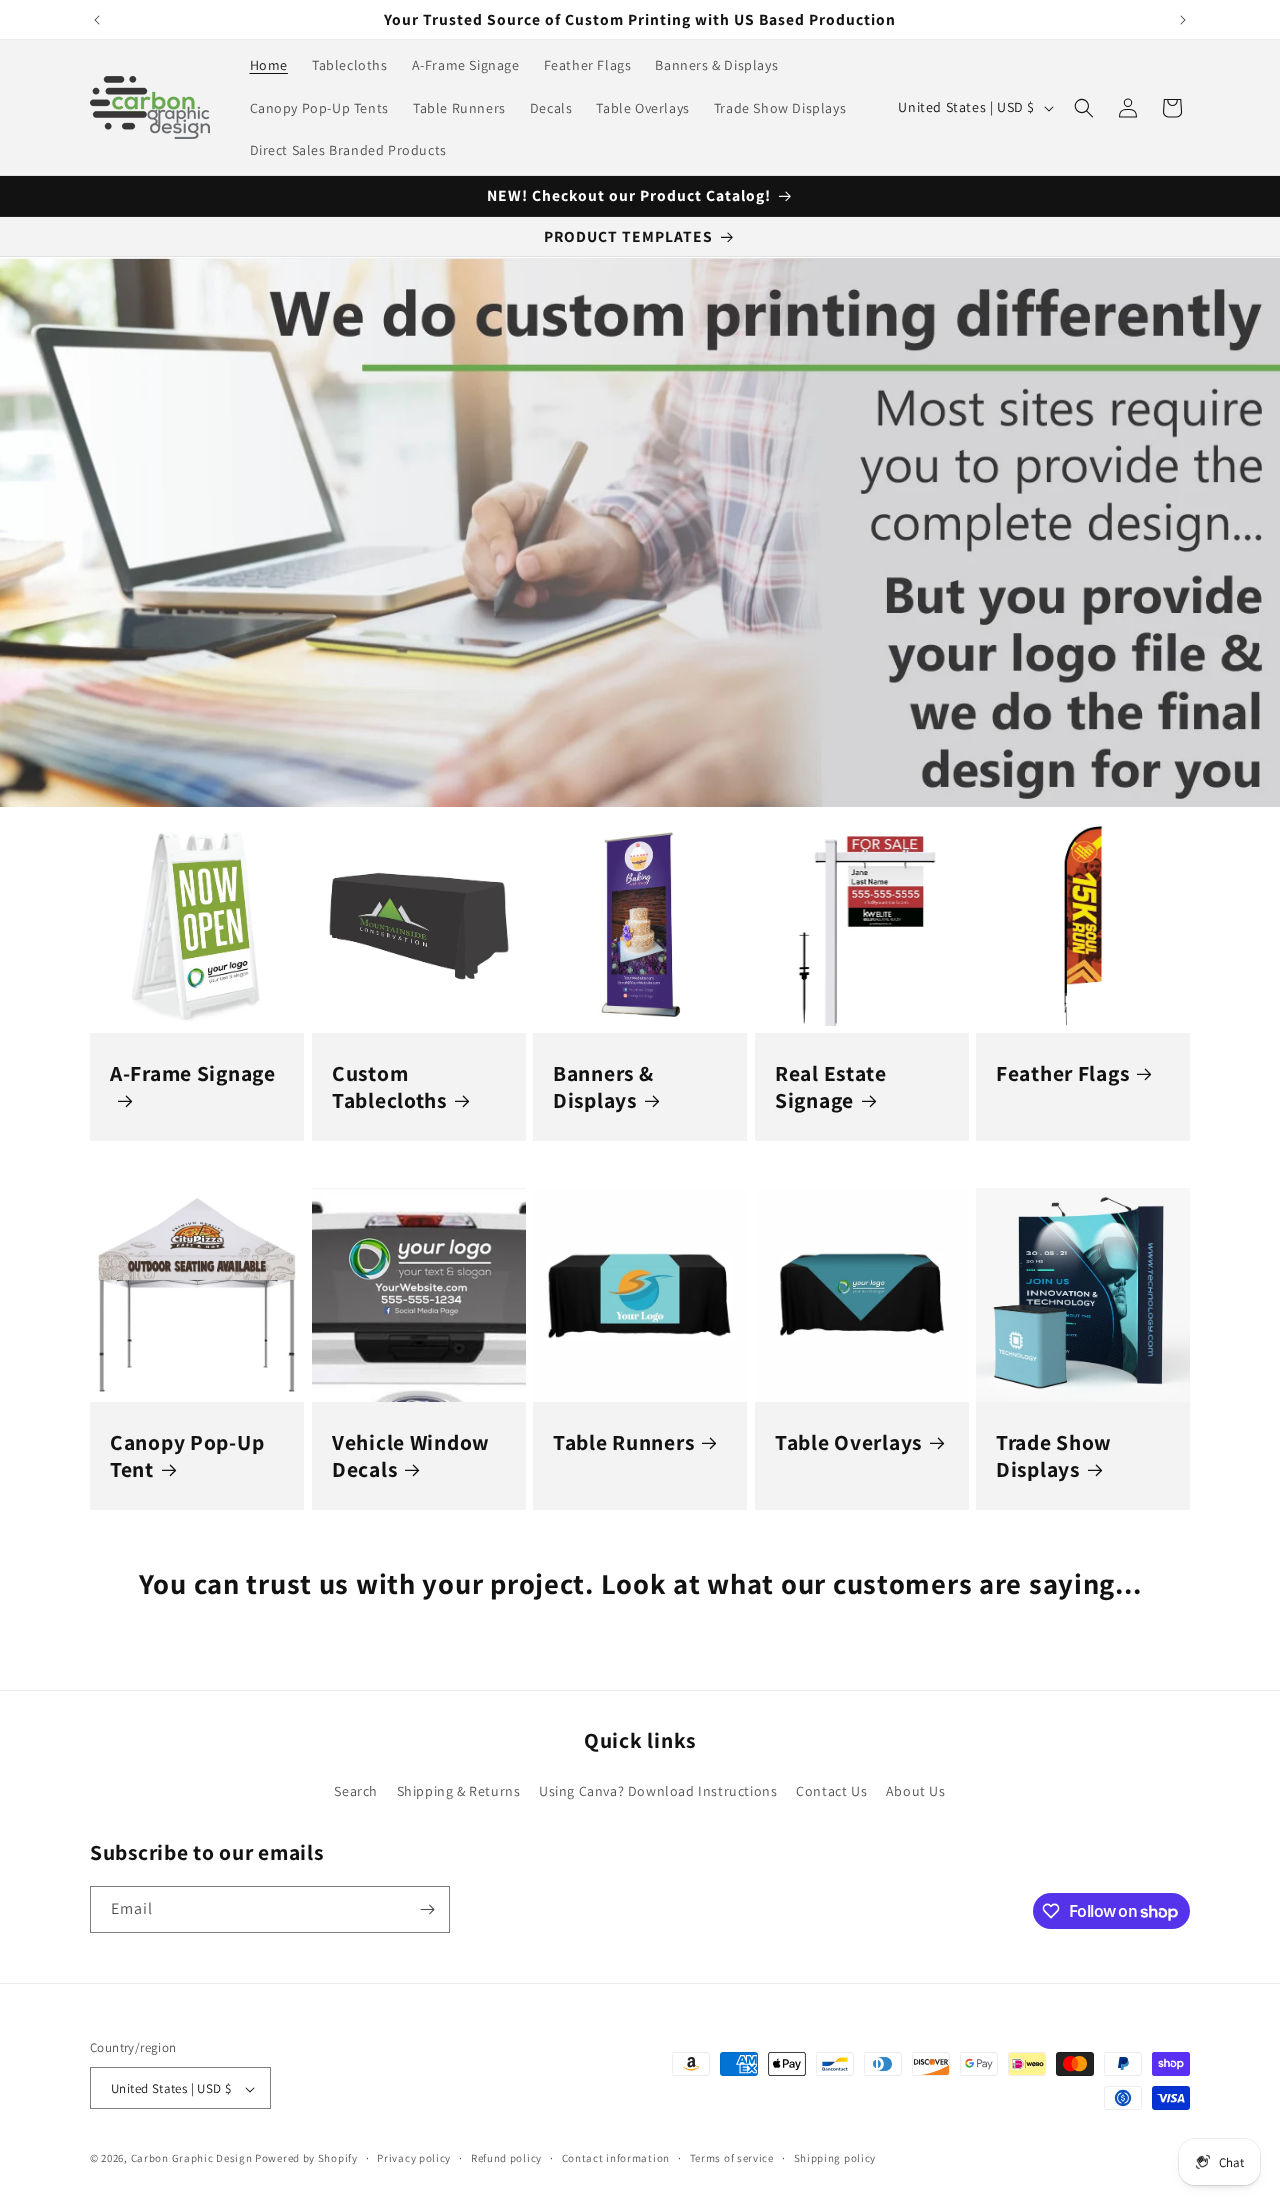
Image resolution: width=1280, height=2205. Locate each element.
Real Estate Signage (831, 1086)
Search (356, 1791)
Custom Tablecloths (389, 1086)
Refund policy (506, 2158)
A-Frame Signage (193, 1072)
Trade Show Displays (1054, 1456)
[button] (1084, 108)
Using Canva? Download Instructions (658, 1791)
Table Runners (623, 1442)
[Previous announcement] (97, 20)
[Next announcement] (1183, 20)
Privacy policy (414, 2158)
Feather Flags (1062, 1072)
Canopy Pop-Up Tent (187, 1456)
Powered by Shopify (306, 2159)
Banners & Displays (603, 1086)
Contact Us (831, 1791)
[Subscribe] (427, 1909)
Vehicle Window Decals (411, 1456)
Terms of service (732, 2158)
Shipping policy (835, 2158)
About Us (916, 1791)
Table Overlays (848, 1442)
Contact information (616, 2158)
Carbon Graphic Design (192, 2159)
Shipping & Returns (459, 1791)
